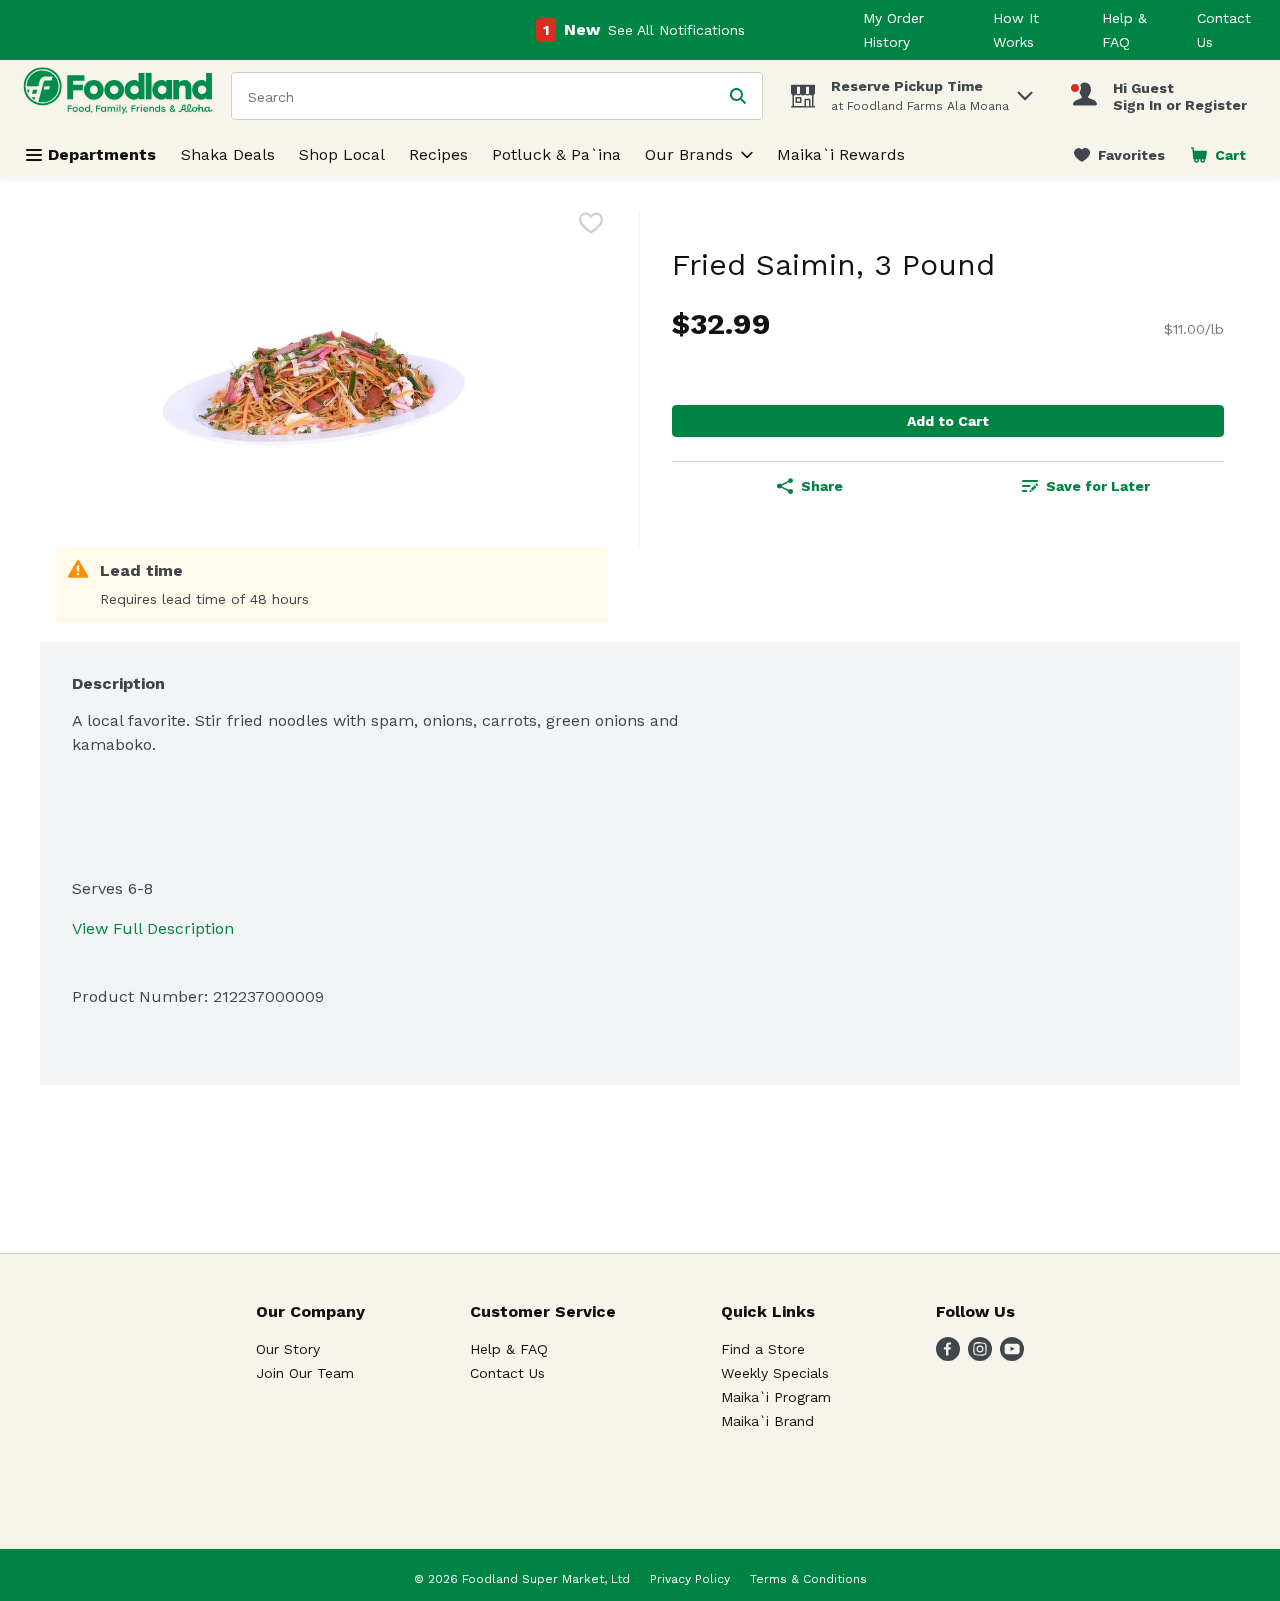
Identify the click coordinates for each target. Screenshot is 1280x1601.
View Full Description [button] (153, 928)
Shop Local (342, 154)
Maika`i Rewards (841, 154)
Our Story (288, 1349)
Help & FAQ (509, 1349)
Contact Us (507, 1373)
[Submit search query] (738, 96)
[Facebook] (948, 1355)
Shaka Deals (228, 154)
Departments (102, 154)
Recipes (438, 154)
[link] (1119, 155)
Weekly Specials (775, 1373)
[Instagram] (980, 1355)
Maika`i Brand (767, 1421)
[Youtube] (1012, 1355)
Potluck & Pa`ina (556, 154)
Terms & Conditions (808, 1579)
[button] (1025, 90)
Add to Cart (948, 421)
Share (822, 486)
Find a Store (763, 1349)
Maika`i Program (776, 1397)
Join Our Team (305, 1373)
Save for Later (1098, 486)
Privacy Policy (690, 1579)
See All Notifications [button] (676, 30)
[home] (122, 95)
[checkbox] (591, 226)
